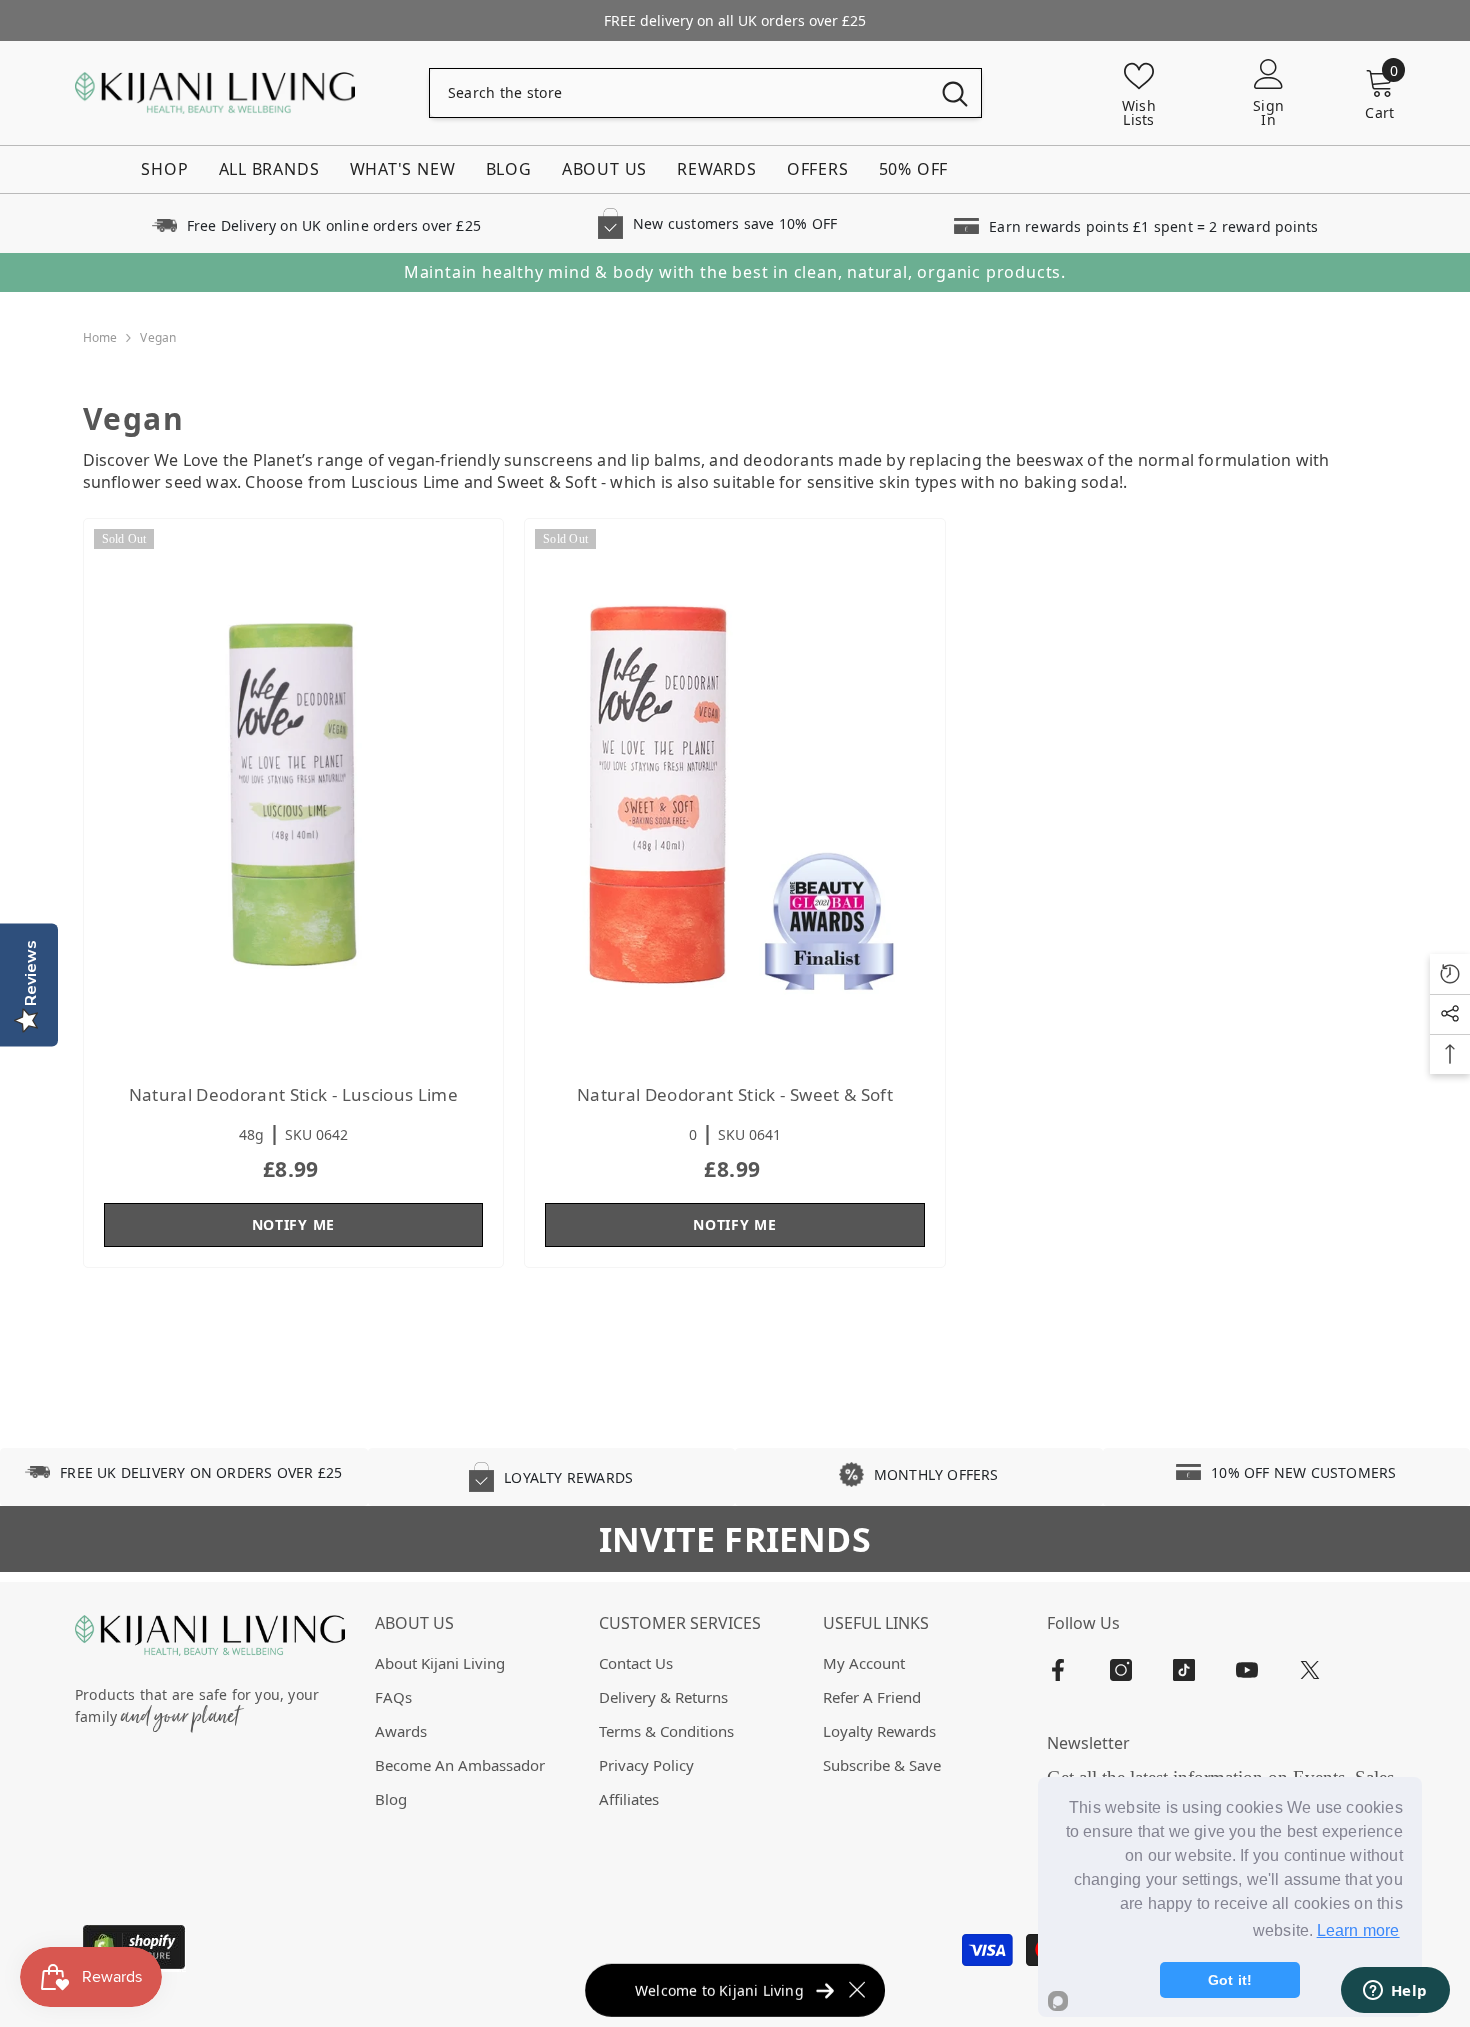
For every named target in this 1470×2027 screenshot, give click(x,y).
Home (100, 337)
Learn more (1358, 1930)
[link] (316, 223)
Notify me (293, 1224)
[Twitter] (1310, 1670)
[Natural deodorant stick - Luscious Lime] (294, 792)
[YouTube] (1247, 1670)
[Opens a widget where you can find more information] (1395, 1992)
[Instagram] (1121, 1670)
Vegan (158, 337)
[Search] (705, 93)
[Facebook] (1058, 1670)
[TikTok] (1184, 1670)
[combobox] (679, 93)
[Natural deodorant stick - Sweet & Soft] (735, 792)
